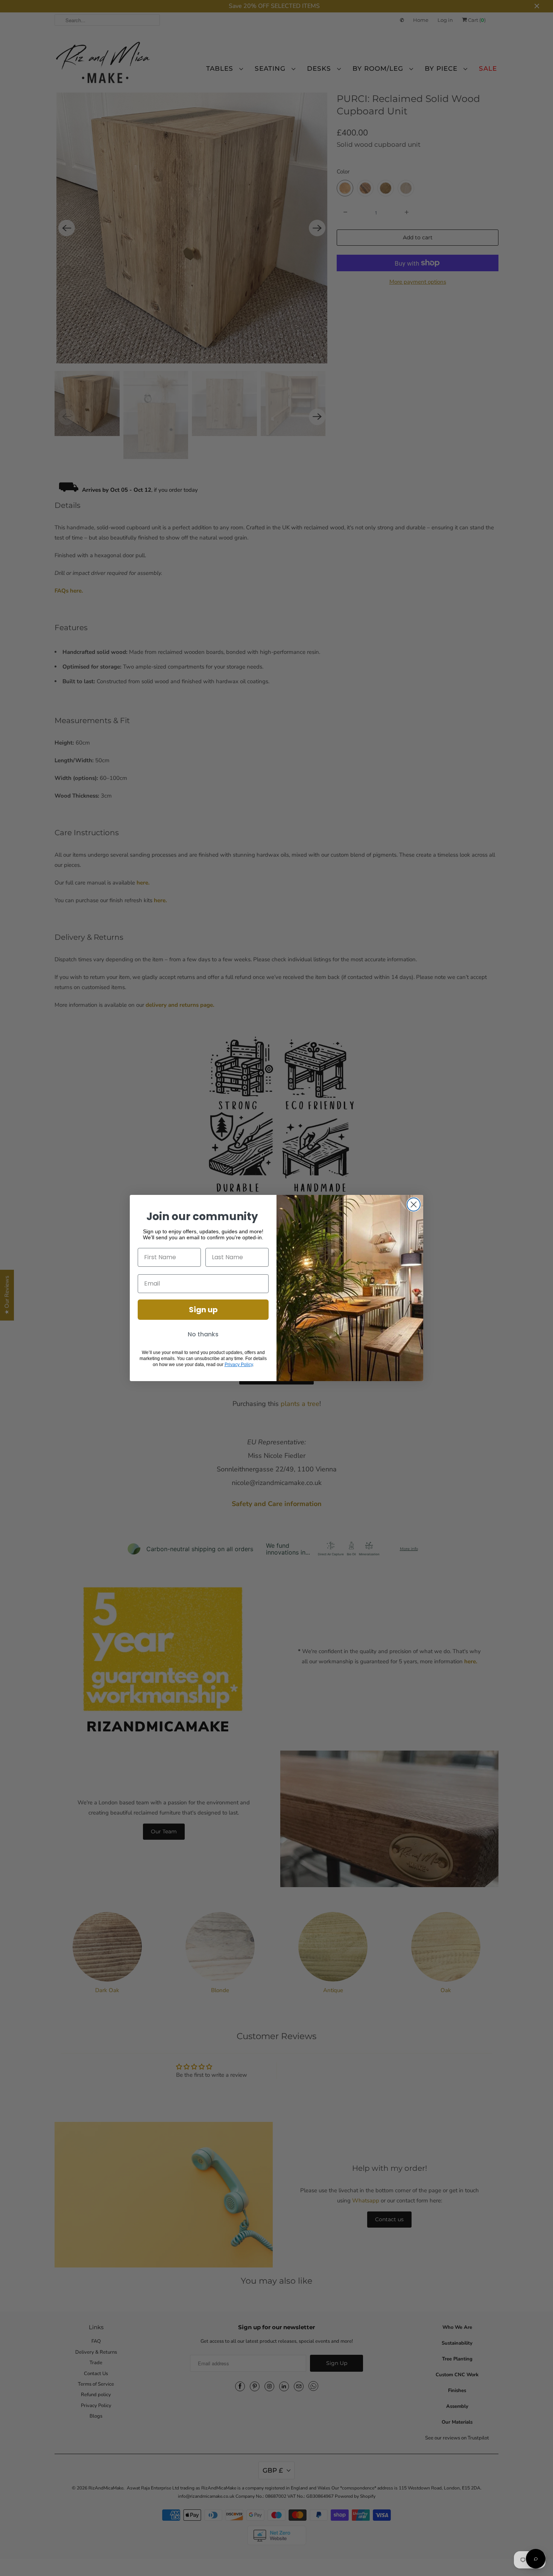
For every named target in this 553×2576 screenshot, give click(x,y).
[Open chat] (536, 2559)
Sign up (203, 1310)
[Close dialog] (414, 1204)
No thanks (203, 1334)
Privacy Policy (239, 1365)
